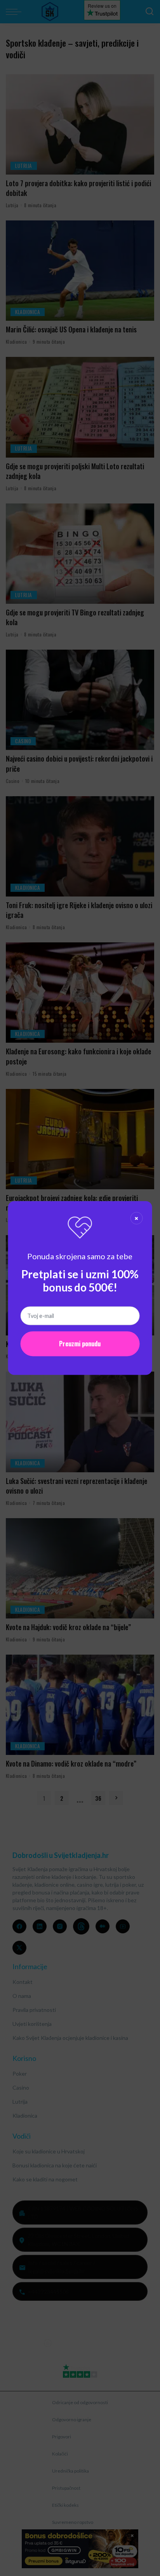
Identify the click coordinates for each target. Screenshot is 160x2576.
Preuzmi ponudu (80, 1344)
